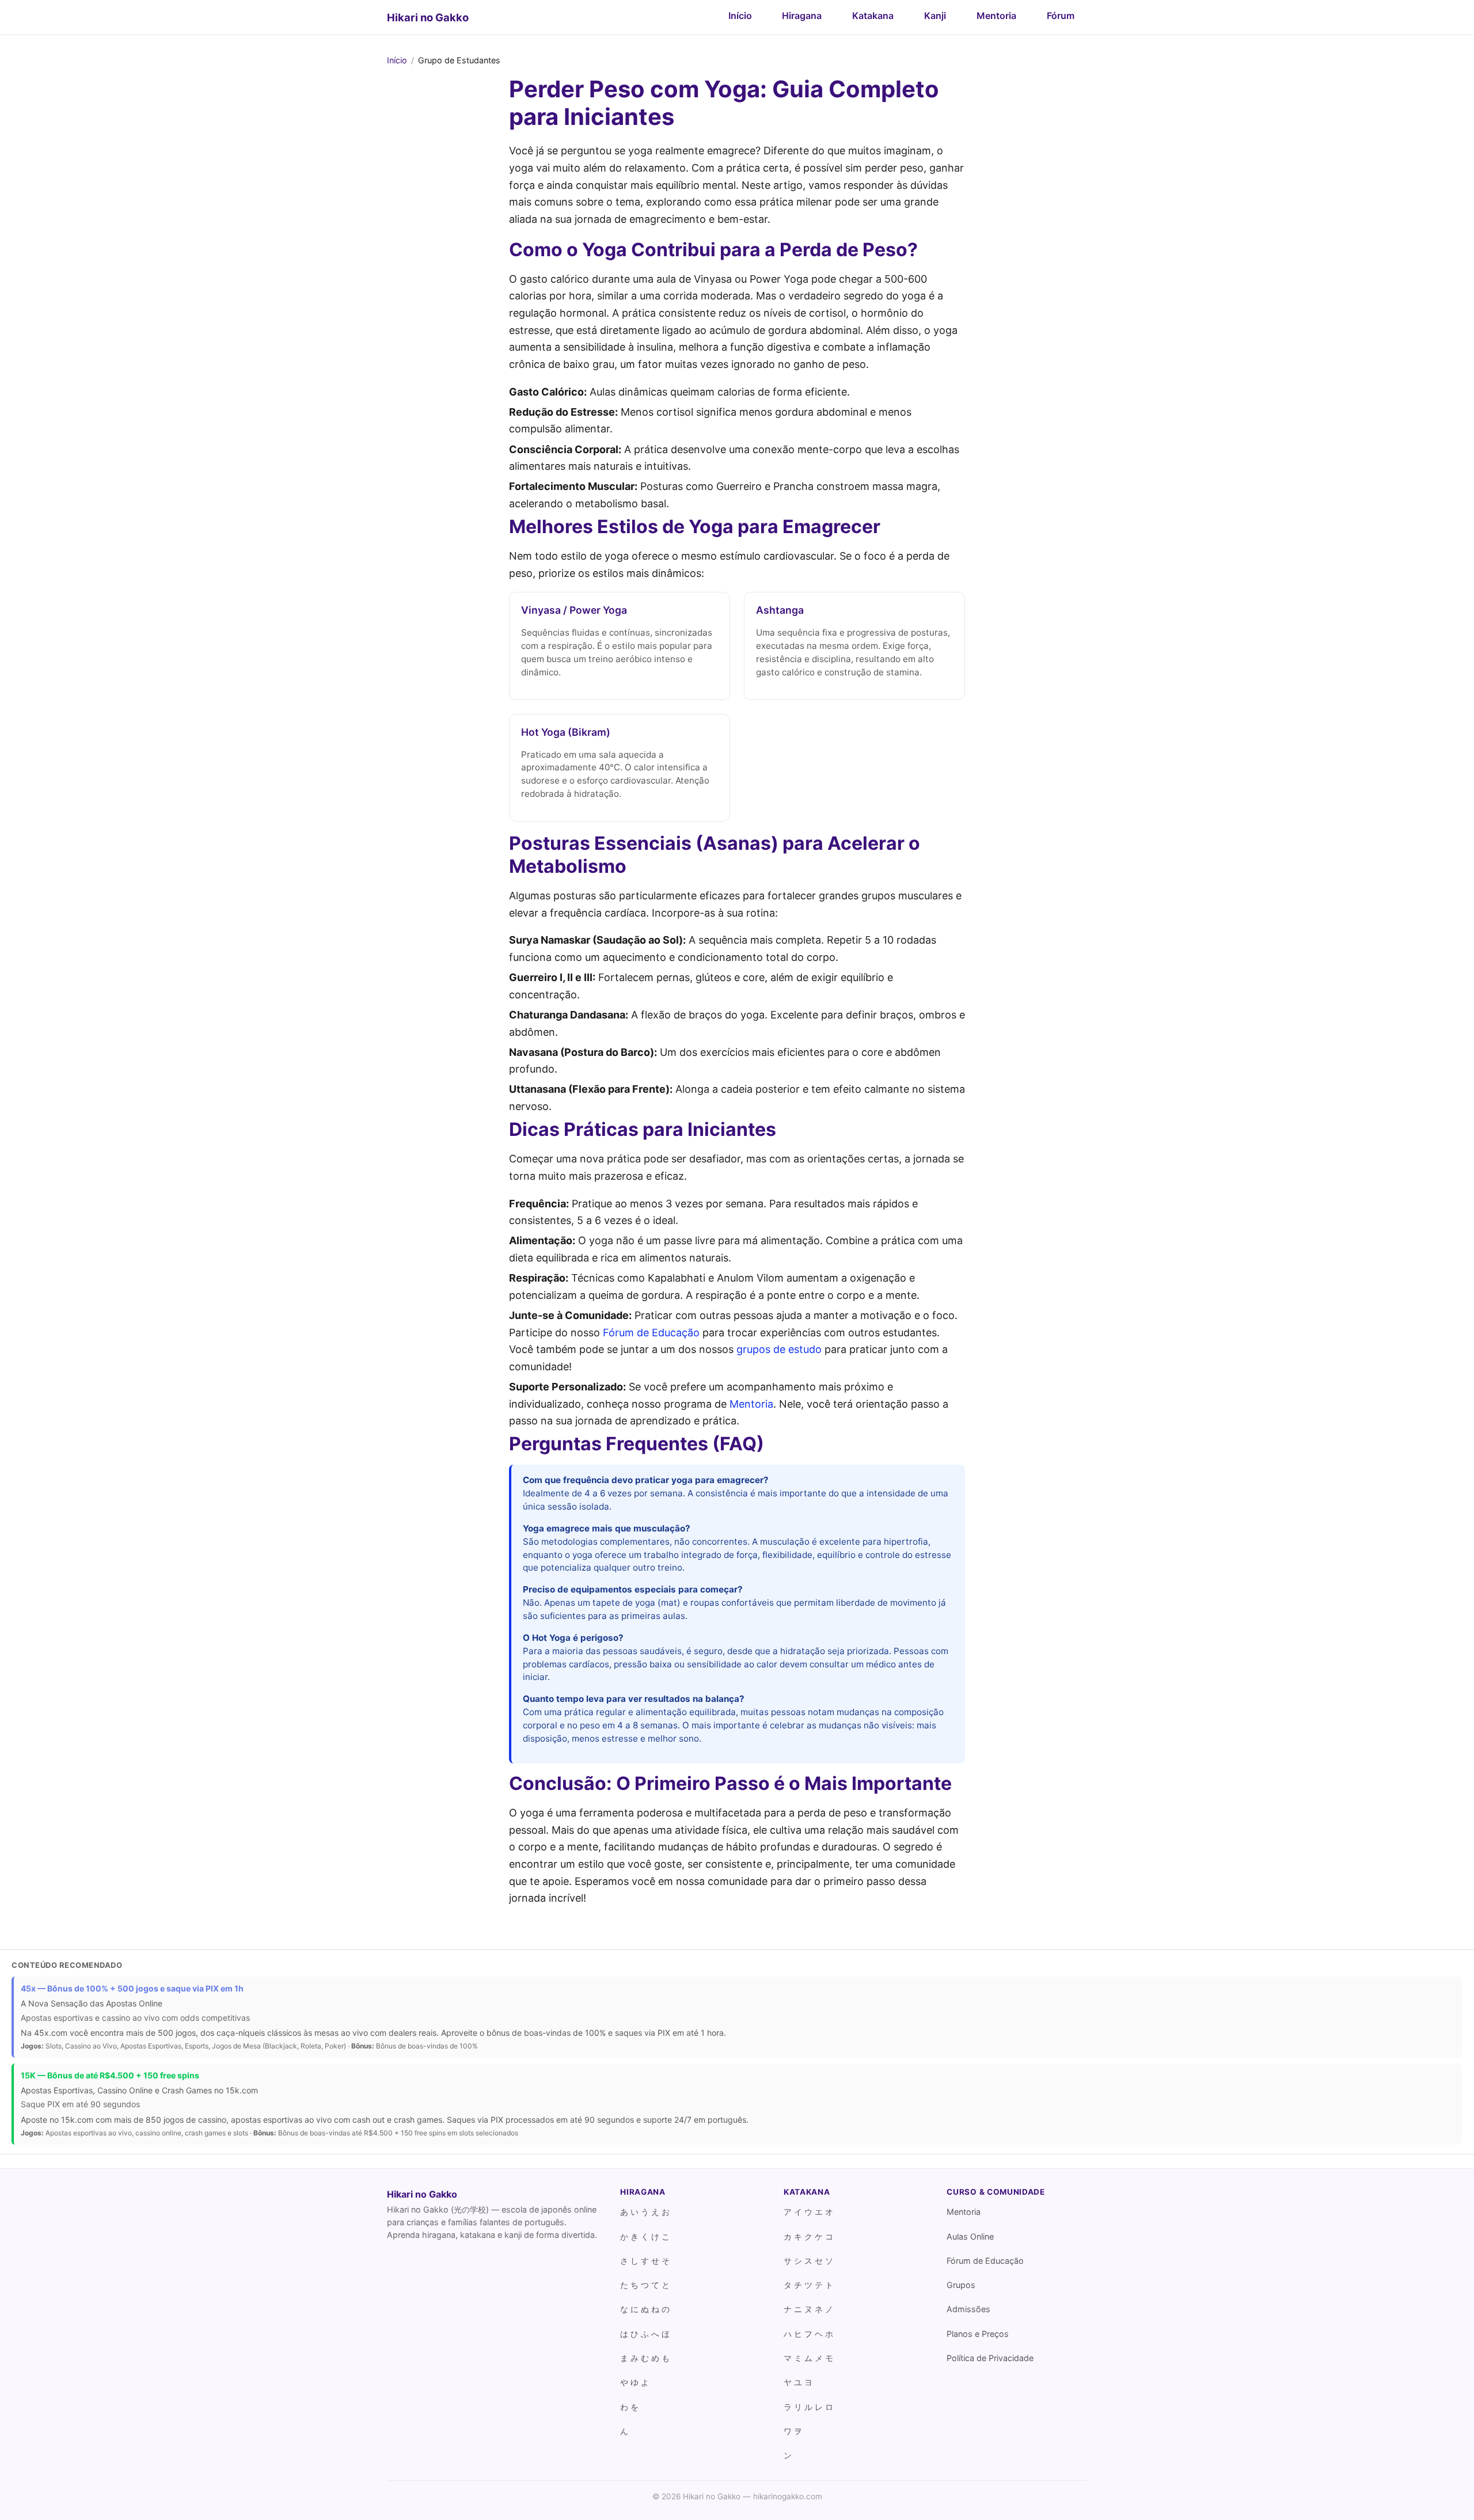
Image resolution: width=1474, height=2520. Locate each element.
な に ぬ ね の (645, 2309)
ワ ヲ (793, 2431)
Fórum (1061, 16)
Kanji (935, 16)
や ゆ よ (635, 2382)
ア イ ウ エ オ (808, 2212)
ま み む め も (645, 2358)
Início (740, 16)
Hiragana (802, 16)
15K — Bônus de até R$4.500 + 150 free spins (110, 2075)
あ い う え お (645, 2212)
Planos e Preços (978, 2334)
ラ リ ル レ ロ (808, 2407)
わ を (629, 2407)
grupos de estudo (779, 1349)
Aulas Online (970, 2236)
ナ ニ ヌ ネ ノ (808, 2309)
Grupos (961, 2285)
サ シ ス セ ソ (808, 2261)
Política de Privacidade (990, 2358)
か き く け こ (645, 2236)
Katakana (873, 16)
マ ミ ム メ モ (808, 2358)
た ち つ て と (645, 2285)
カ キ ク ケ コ (808, 2236)
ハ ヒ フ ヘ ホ (808, 2334)
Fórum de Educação (651, 1333)
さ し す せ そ (645, 2261)
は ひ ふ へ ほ (645, 2334)
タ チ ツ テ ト (808, 2285)
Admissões (968, 2309)
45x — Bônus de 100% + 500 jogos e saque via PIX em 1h (132, 1988)
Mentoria (996, 16)
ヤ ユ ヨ (798, 2382)
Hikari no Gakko (428, 17)
